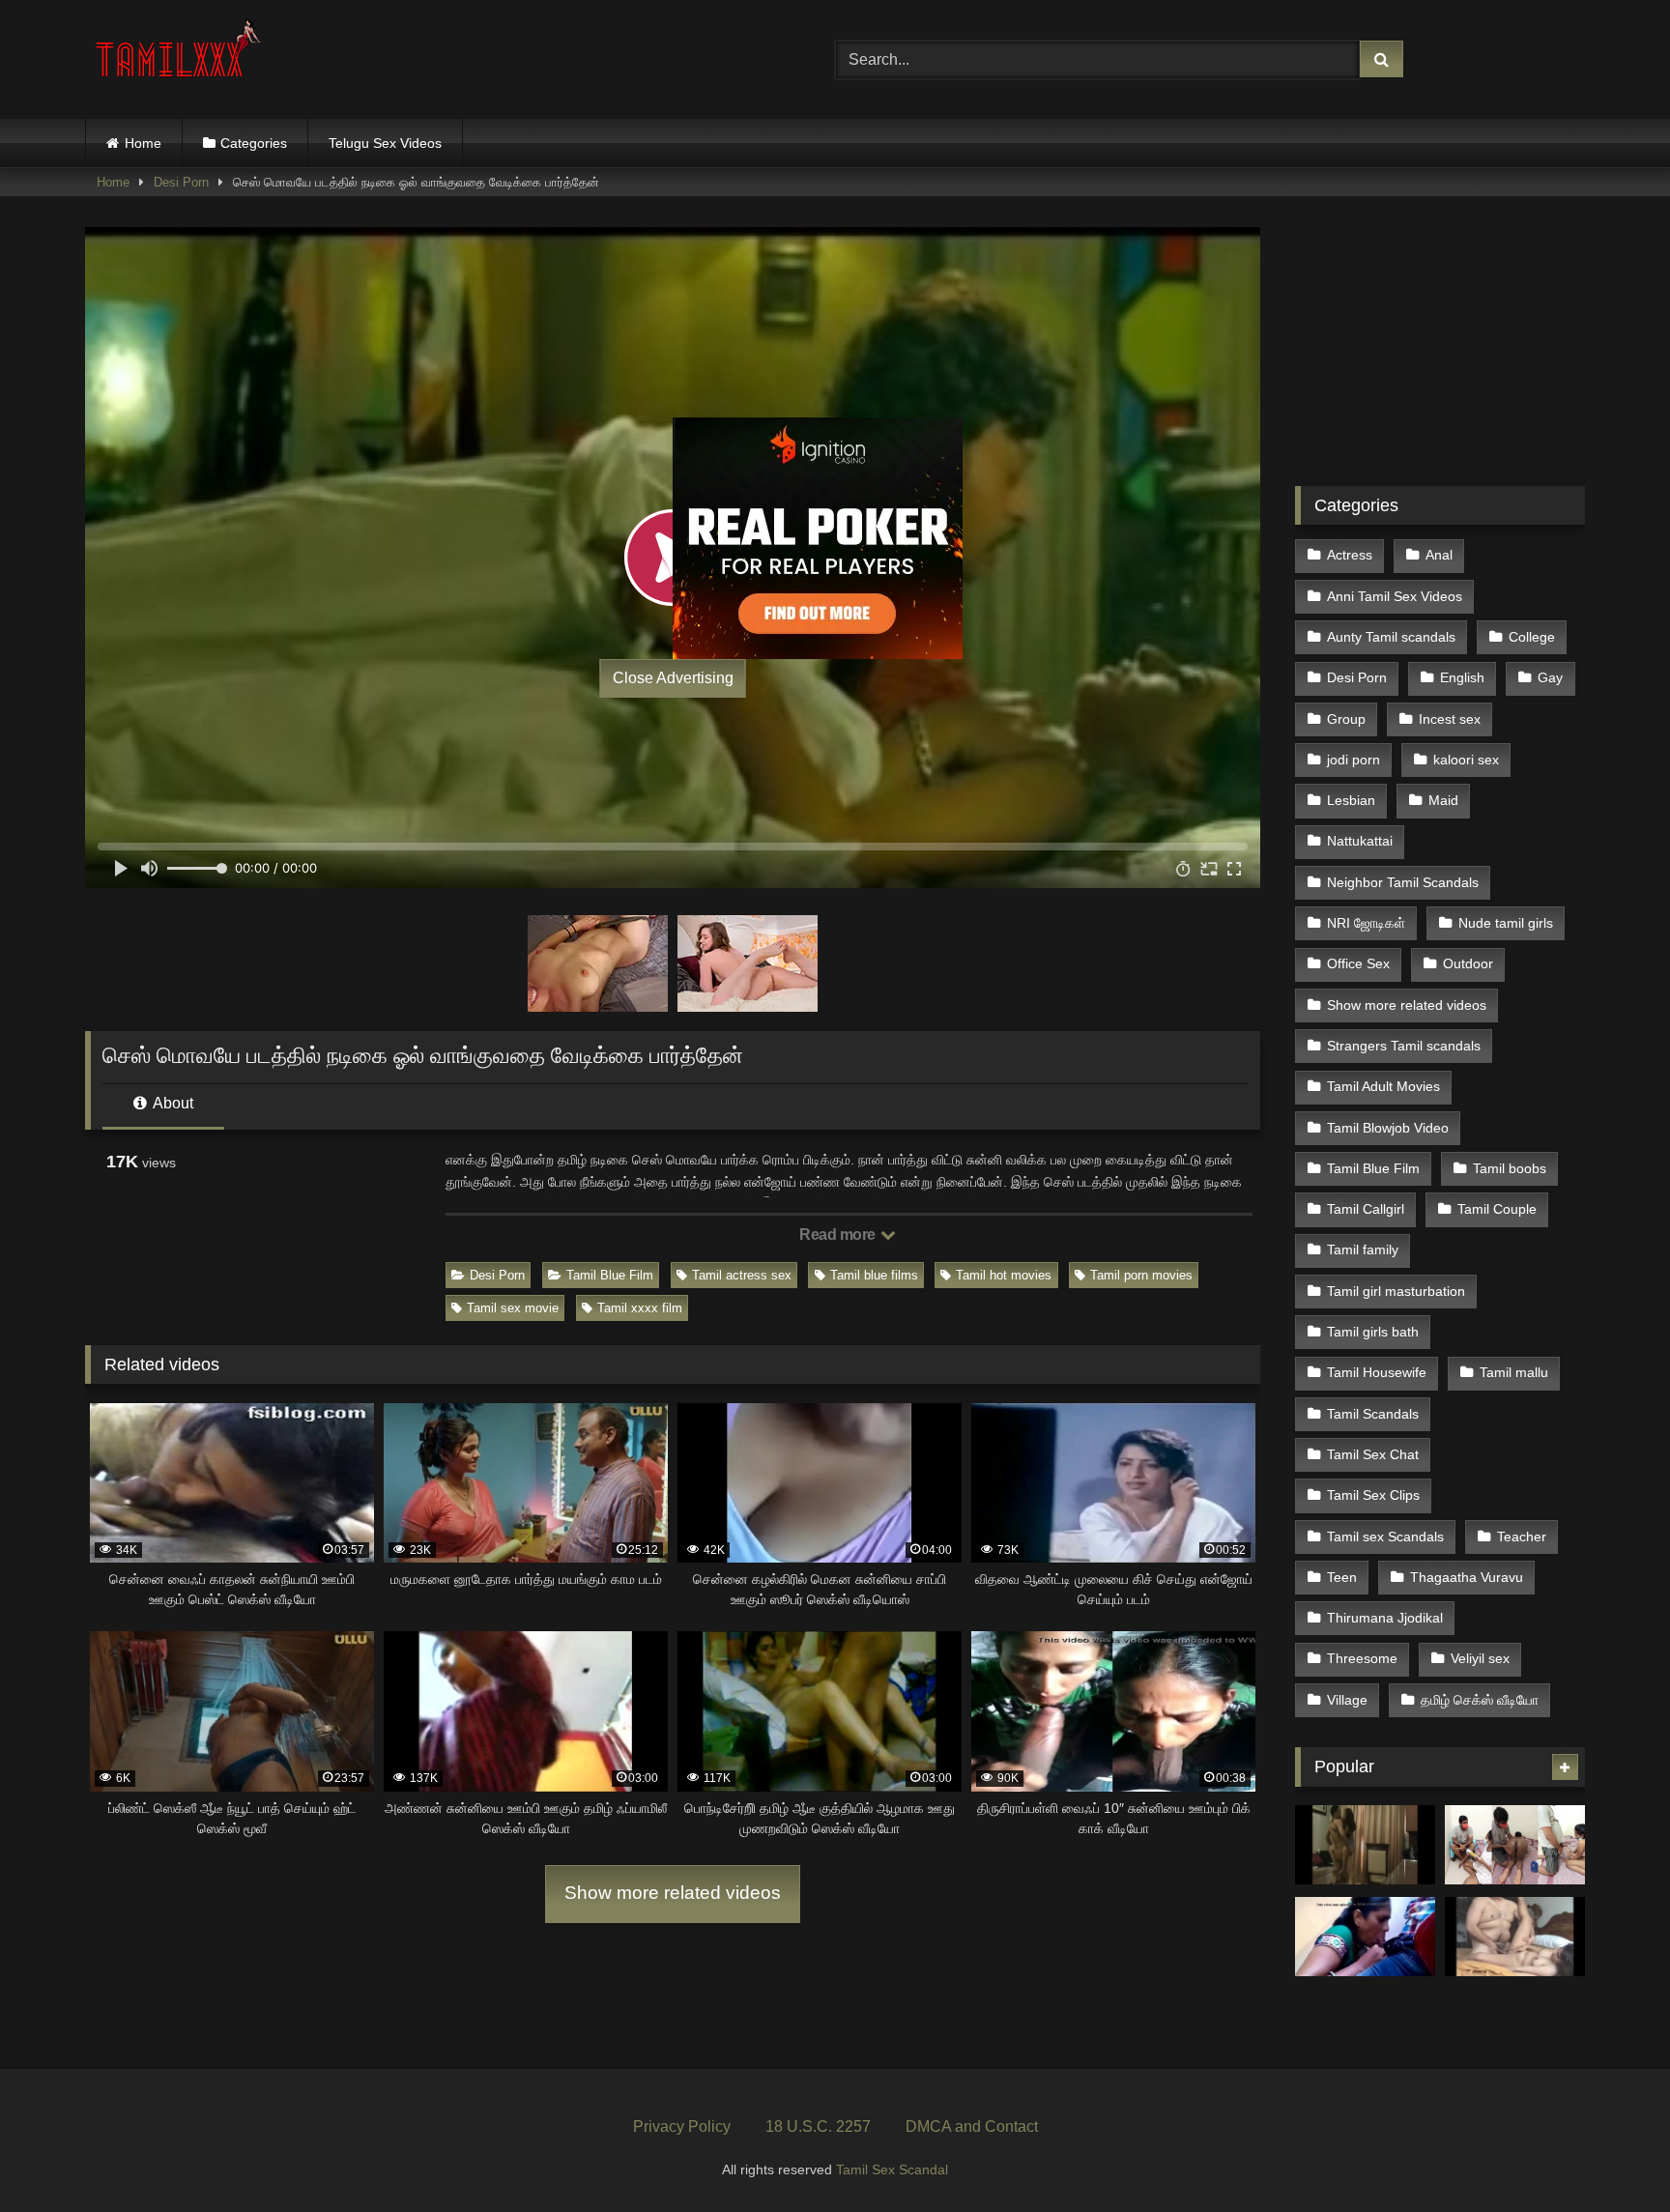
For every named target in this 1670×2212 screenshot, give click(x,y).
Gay (1550, 677)
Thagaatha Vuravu (1467, 1577)
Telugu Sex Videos (385, 143)
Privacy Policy (682, 2126)
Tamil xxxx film (640, 1308)
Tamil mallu (1514, 1372)
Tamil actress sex (742, 1275)
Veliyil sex (1480, 1658)
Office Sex (1358, 963)
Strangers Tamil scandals (1404, 1046)
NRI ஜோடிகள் (1366, 923)
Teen (1342, 1577)
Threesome (1362, 1658)
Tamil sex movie (513, 1308)
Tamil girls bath (1373, 1332)
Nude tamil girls (1506, 923)
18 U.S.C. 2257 (818, 2126)
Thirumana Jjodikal (1385, 1618)
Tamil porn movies (1141, 1275)
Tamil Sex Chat (1373, 1454)
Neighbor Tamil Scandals (1403, 882)
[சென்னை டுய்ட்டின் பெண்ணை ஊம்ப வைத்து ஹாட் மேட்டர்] (1515, 1845)
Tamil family (1363, 1250)
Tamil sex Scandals (1385, 1537)
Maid (1443, 800)
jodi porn (1353, 760)
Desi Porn (181, 182)
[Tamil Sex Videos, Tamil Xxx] (181, 56)
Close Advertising (673, 678)
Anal (1439, 555)
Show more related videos (673, 1893)
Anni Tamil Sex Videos (1395, 596)
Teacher (1522, 1537)
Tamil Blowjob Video (1388, 1128)
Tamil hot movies (1004, 1275)
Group (1346, 719)
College (1532, 637)
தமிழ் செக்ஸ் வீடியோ (1480, 1700)
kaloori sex (1466, 760)
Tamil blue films (874, 1275)
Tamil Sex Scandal (892, 2169)
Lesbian (1351, 800)
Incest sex (1450, 719)
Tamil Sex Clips (1373, 1495)
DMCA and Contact (972, 2126)
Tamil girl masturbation (1396, 1291)
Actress (1350, 555)
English (1462, 677)
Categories (254, 143)
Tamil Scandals (1373, 1414)
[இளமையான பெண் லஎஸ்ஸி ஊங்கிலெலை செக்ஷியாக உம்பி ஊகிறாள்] (1515, 1937)
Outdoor (1468, 963)
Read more (839, 1235)
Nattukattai (1360, 841)
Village (1347, 1700)
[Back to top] (1610, 2155)
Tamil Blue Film (610, 1275)
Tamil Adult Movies (1383, 1086)
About (172, 1103)
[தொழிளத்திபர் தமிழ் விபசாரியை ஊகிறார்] (1365, 1845)
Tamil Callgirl (1366, 1209)
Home (143, 143)
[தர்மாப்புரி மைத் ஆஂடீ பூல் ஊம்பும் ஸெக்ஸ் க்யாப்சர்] (1365, 1937)
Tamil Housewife (1377, 1372)
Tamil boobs (1510, 1168)
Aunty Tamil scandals (1391, 637)
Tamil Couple (1497, 1209)
